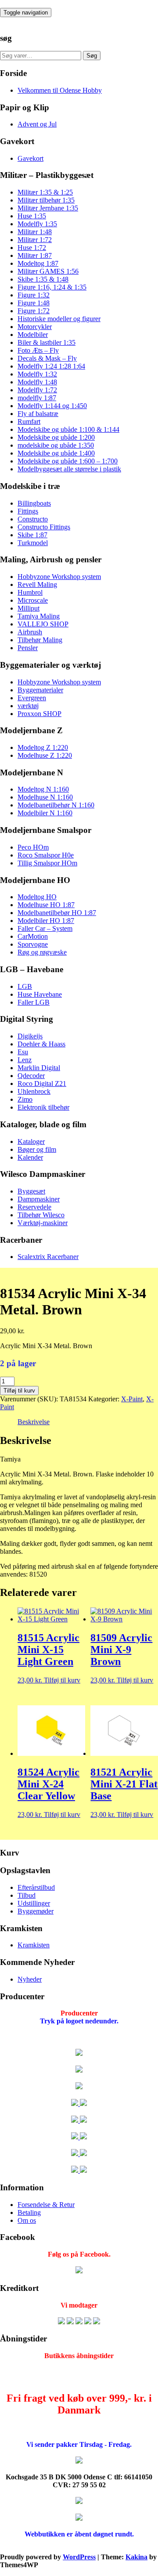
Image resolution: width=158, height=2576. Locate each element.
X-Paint (132, 1399)
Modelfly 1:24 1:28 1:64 (51, 366)
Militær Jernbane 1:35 (48, 208)
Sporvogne (33, 944)
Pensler (28, 648)
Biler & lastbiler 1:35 (47, 342)
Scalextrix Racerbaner (48, 1257)
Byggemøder (36, 1911)
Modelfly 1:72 (37, 390)
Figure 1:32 (34, 295)
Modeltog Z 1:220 (43, 747)
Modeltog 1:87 (38, 263)
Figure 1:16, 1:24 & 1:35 (52, 287)
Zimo (25, 1099)
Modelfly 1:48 (37, 382)
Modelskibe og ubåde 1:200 (56, 437)
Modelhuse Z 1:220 (45, 755)
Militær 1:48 (35, 232)
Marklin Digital (39, 1068)
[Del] (110, 10)
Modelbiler (33, 335)
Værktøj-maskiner (43, 1223)
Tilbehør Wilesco (41, 1215)
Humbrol (30, 592)
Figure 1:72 (34, 311)
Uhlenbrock (34, 1091)
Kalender (30, 1157)
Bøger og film (37, 1149)
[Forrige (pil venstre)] (15, 1288)
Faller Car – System (45, 928)
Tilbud (27, 1895)
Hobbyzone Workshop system (59, 577)
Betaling (29, 2212)
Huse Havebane (40, 994)
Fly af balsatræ (38, 414)
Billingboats (34, 503)
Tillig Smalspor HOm (47, 863)
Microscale (33, 600)
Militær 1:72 (35, 240)
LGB (25, 986)
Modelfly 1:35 (37, 224)
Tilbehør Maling (40, 640)
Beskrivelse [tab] (34, 1422)
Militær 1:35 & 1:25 (45, 192)
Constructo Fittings (44, 527)
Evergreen (32, 698)
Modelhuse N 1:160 (45, 797)
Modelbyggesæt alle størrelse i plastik (69, 469)
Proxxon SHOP (39, 714)
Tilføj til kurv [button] (62, 1680)
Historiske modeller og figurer (59, 319)
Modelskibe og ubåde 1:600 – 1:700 (68, 461)
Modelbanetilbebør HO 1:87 (57, 913)
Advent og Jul (37, 124)
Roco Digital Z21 (42, 1084)
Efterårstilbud (36, 1887)
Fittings (28, 511)
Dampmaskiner (39, 1199)
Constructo (33, 519)
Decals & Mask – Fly (47, 358)
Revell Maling (37, 584)
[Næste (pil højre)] (143, 1288)
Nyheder (30, 1979)
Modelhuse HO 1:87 (46, 905)
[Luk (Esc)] (129, 10)
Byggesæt (31, 1191)
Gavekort (31, 158)
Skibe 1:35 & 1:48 (43, 279)
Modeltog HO (37, 897)
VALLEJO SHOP (43, 624)
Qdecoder (31, 1076)
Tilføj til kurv (19, 1391)
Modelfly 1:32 (37, 374)
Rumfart (29, 421)
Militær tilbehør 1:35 (46, 200)
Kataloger (31, 1141)
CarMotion (33, 936)
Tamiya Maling (39, 616)
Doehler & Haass (41, 1044)
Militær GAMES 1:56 (48, 271)
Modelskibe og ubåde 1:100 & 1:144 (68, 429)
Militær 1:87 (35, 255)
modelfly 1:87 (37, 398)
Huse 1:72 (32, 248)
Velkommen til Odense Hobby (60, 90)
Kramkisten (34, 1945)
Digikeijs (30, 1036)
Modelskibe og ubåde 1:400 (56, 453)
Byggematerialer (40, 690)
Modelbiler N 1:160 (45, 813)
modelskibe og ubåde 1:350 (56, 445)
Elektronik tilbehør (43, 1107)
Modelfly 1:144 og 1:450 (52, 406)
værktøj (28, 706)
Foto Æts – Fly (38, 350)
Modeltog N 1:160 (43, 789)
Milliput (29, 608)
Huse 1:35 (32, 216)
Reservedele (34, 1207)
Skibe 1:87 (32, 535)
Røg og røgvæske (42, 952)
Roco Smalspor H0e (46, 855)
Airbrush (30, 632)
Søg (92, 56)
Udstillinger (34, 1903)
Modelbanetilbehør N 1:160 (56, 805)
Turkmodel (33, 543)
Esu (23, 1052)
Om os (27, 2220)
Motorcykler (35, 327)
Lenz (25, 1060)
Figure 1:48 (34, 303)
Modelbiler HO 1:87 (46, 921)
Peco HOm (33, 847)
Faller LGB (34, 1002)
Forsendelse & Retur (46, 2205)
